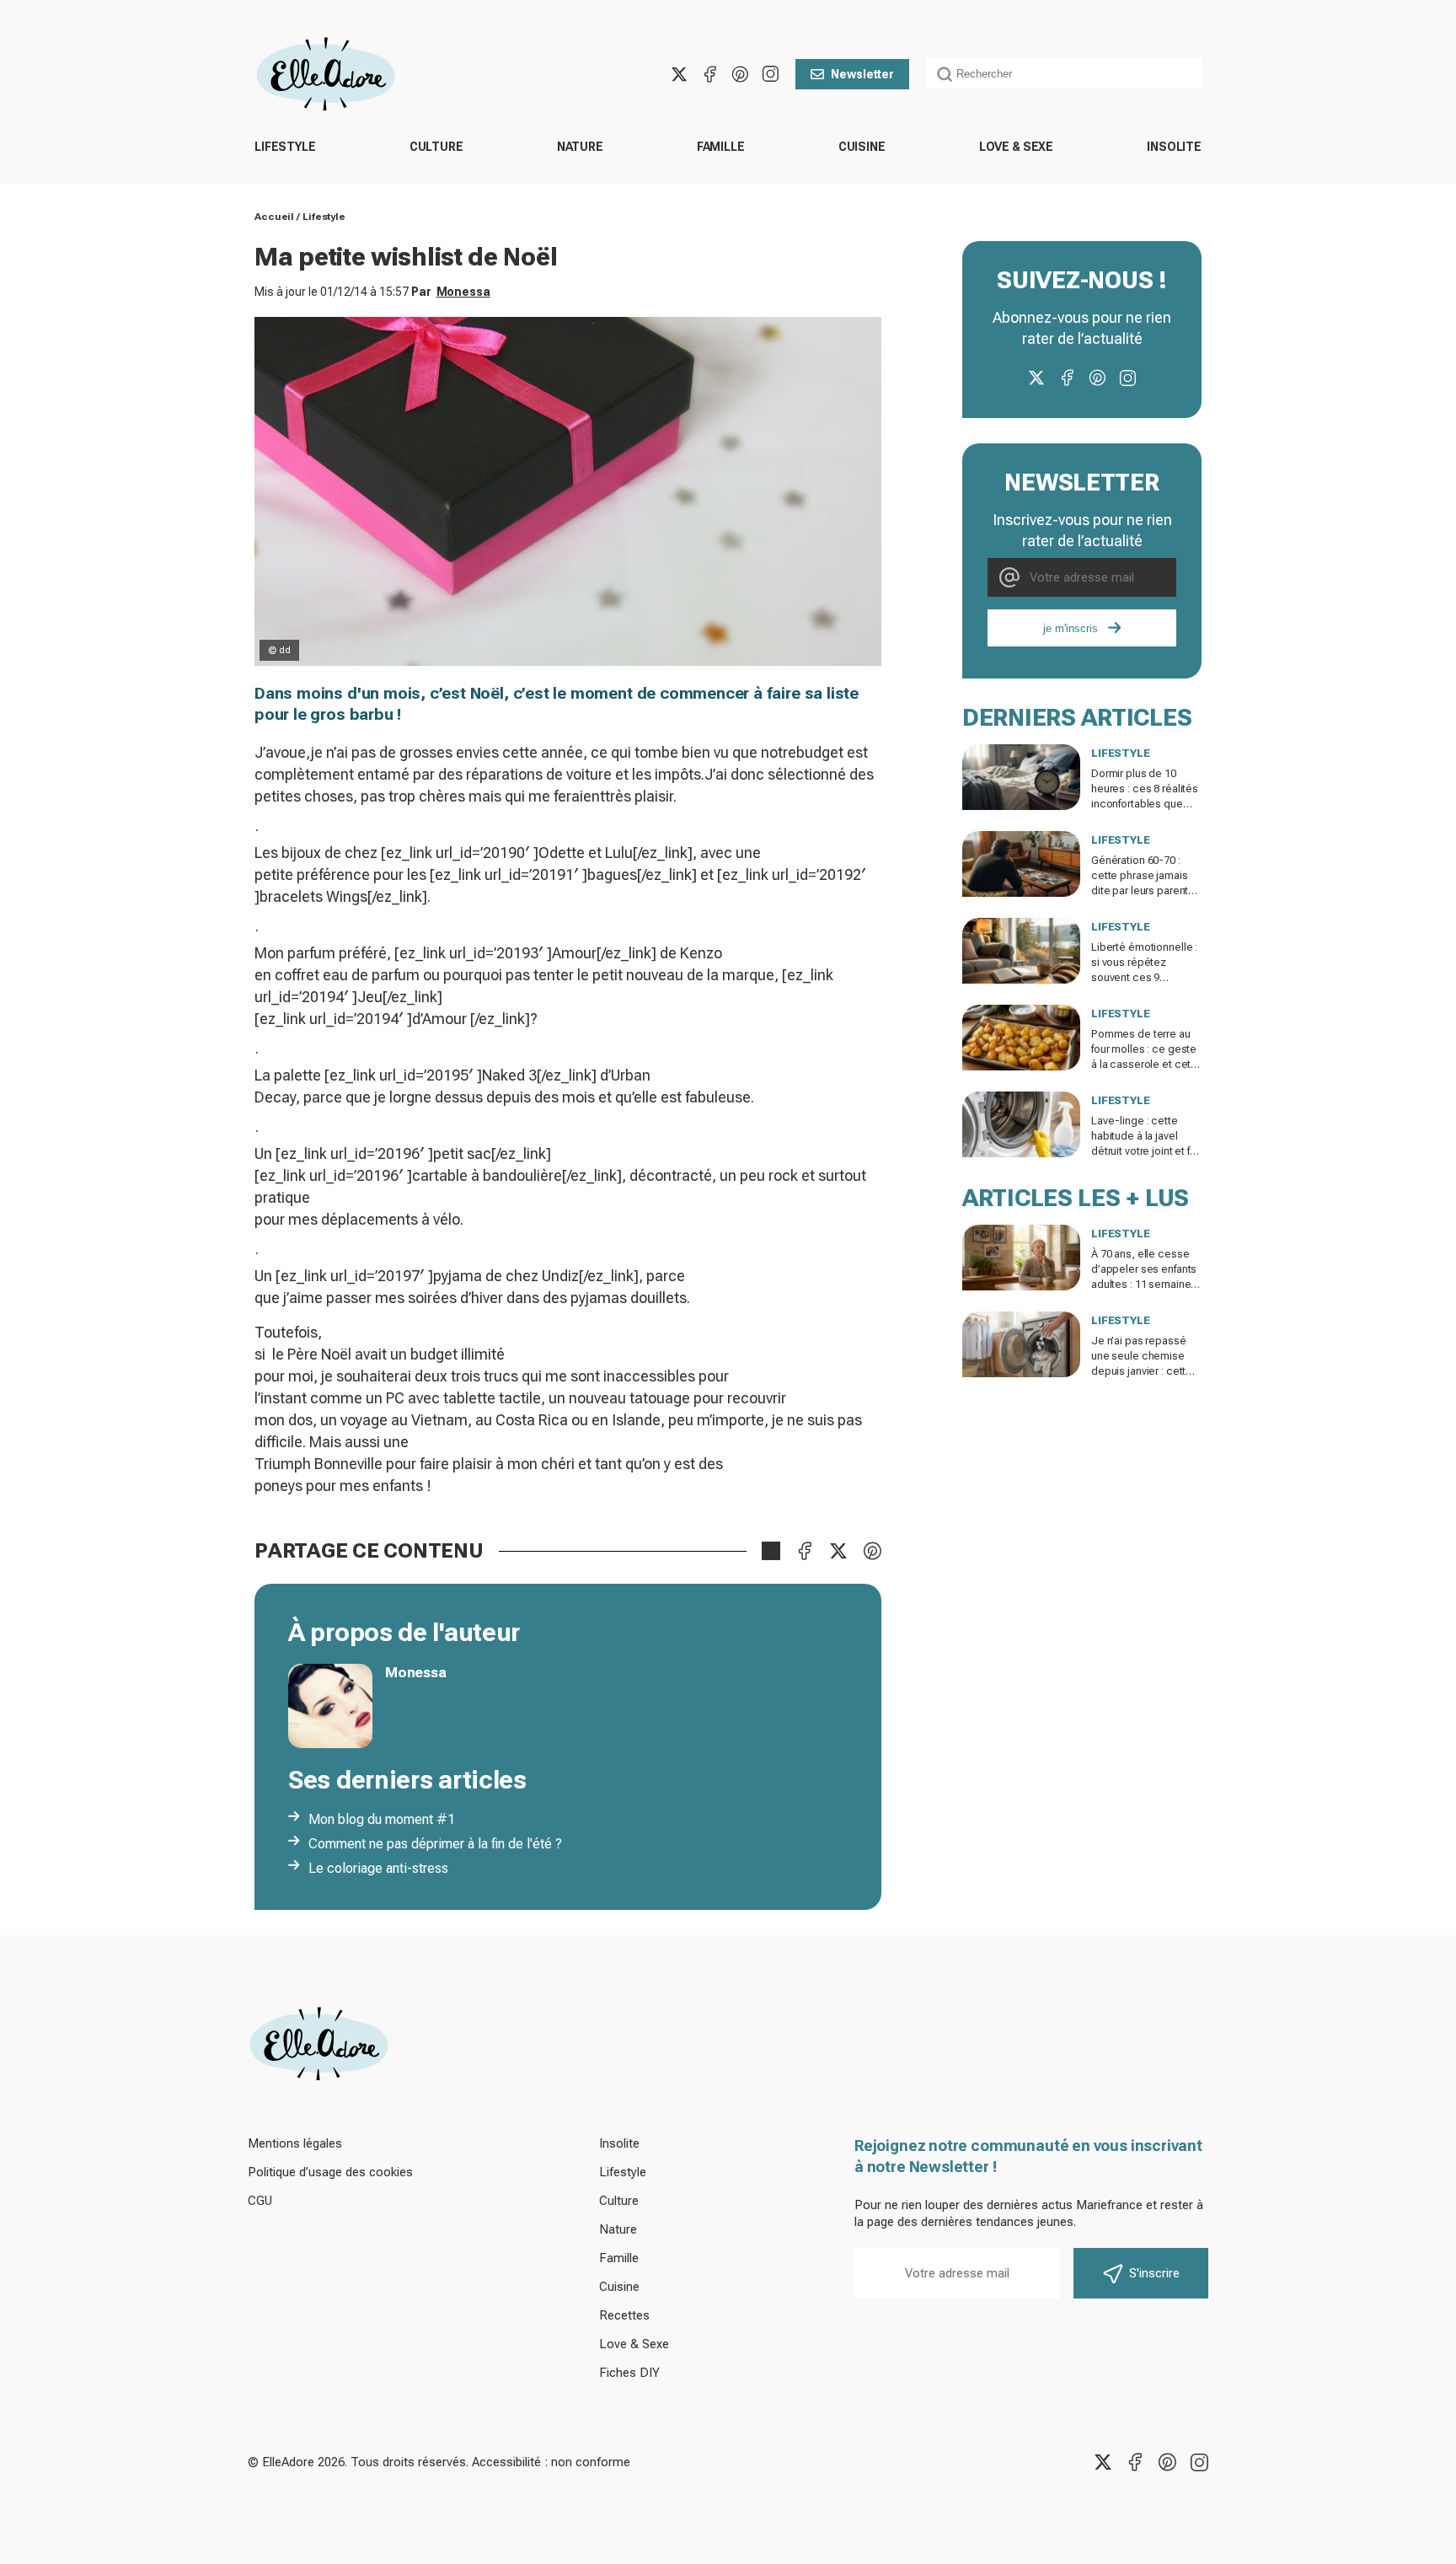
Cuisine (862, 147)
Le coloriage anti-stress (378, 1868)
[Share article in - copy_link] (771, 1551)
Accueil (274, 217)
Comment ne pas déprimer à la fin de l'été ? (435, 1844)
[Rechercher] (945, 74)
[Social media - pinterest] (740, 74)
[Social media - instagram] (770, 74)
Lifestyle (285, 147)
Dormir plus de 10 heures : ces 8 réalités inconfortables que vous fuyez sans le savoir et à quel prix (1145, 804)
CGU (260, 2201)
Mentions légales (295, 2143)
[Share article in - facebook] (805, 1551)
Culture (436, 147)
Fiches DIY (629, 2373)
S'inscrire (1154, 2273)
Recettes (624, 2315)
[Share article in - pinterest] (872, 1551)
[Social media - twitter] (679, 74)
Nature (580, 147)
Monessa (463, 292)
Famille (721, 147)
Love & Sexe (1016, 147)
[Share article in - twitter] (838, 1551)
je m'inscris (1071, 628)
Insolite (1174, 147)
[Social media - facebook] (709, 74)
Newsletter (862, 74)
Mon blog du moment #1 (382, 1819)
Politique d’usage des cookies (330, 2172)
